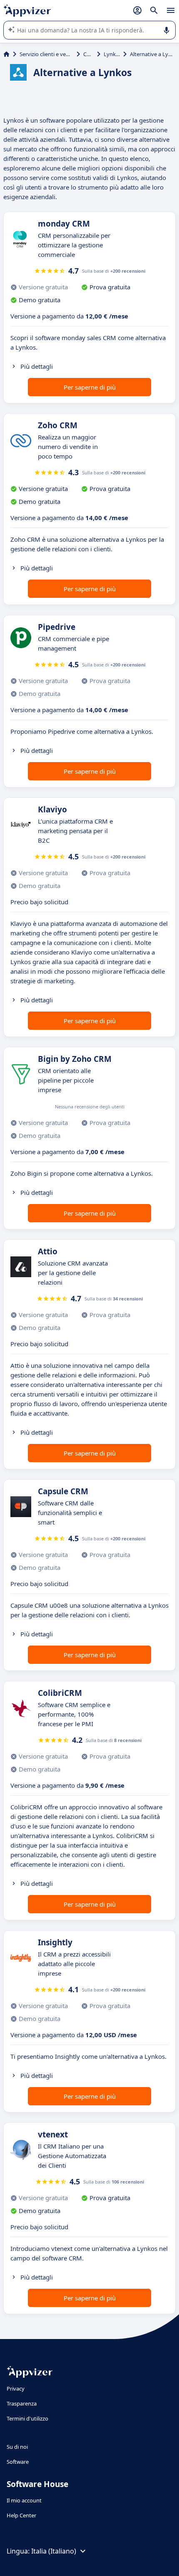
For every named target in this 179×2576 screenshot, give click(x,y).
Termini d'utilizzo (27, 2418)
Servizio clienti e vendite (46, 54)
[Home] (6, 54)
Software (18, 2462)
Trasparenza (22, 2403)
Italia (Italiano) (54, 2551)
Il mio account (24, 2500)
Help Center (21, 2515)
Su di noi (17, 2447)
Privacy (16, 2388)
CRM (88, 54)
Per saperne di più (90, 387)
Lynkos (112, 54)
